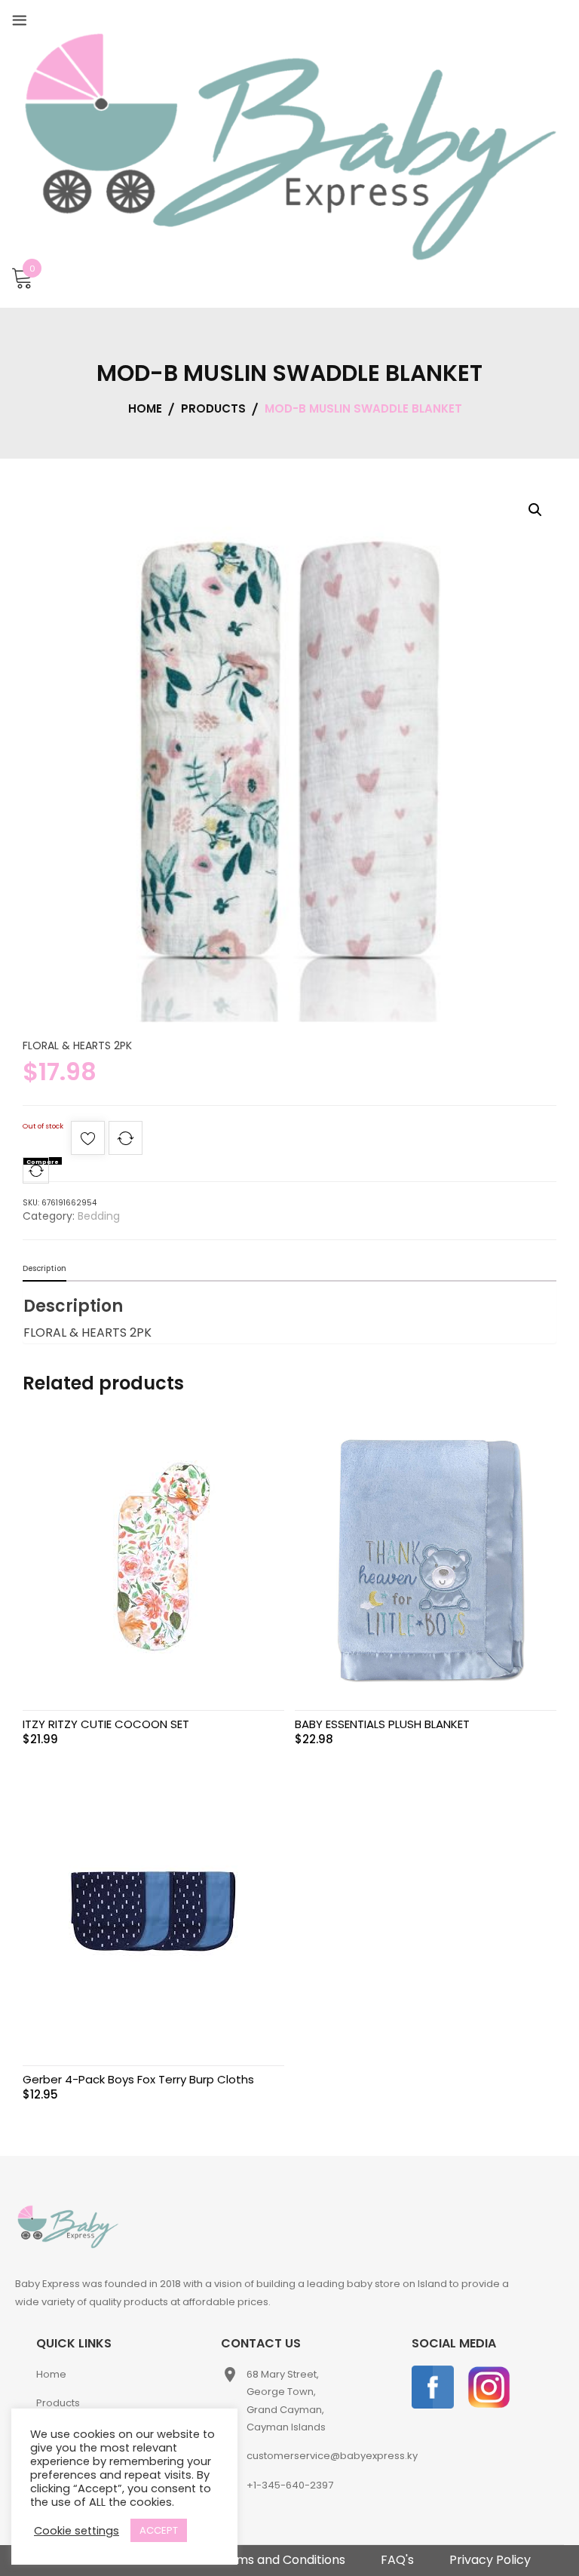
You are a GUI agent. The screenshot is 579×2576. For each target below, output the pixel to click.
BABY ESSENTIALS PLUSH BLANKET (382, 1724)
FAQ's (397, 2560)
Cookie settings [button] (77, 2531)
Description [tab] (44, 1268)
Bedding (99, 1216)
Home (51, 2374)
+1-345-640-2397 (290, 2485)
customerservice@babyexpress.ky (332, 2456)
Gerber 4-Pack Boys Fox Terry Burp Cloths (138, 2079)
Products (58, 2403)
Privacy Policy (490, 2560)
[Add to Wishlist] (88, 1142)
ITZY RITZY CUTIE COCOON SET (106, 1724)
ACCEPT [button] (159, 2530)
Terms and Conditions (280, 2560)
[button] (535, 510)
